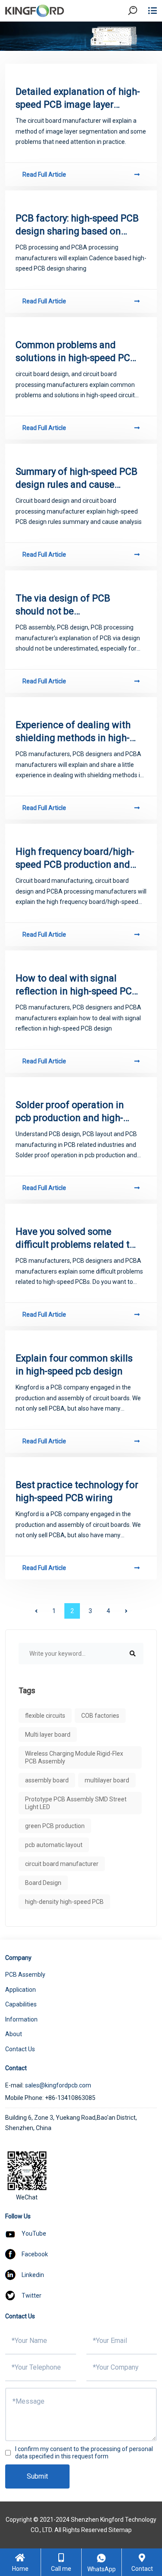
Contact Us (20, 2049)
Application (21, 1990)
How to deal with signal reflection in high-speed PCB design (77, 985)
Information (21, 2019)
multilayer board (107, 1780)
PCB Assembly (25, 1975)
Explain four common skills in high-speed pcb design (74, 1365)
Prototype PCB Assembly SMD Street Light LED (76, 1803)
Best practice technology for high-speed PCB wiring (77, 1491)
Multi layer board (48, 1735)
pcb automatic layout (54, 1845)
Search (140, 34)
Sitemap (120, 2530)
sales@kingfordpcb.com (58, 2085)
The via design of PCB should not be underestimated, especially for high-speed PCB (73, 605)
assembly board (47, 1780)
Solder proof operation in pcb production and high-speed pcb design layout (70, 1112)
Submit (37, 2476)
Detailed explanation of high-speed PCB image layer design (78, 99)
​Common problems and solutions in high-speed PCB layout (76, 352)
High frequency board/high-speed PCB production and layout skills (75, 859)
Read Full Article (44, 174)
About (14, 2034)
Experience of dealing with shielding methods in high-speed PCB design (73, 732)
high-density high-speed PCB (64, 1902)
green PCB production (55, 1826)
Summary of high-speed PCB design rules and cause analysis (76, 479)
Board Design (43, 1883)
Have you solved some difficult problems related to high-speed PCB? (75, 1239)
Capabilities (21, 2004)
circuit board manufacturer (62, 1864)
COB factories (100, 1716)
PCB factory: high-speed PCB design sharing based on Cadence (77, 225)
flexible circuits (45, 1716)
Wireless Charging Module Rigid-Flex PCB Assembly (74, 1757)
